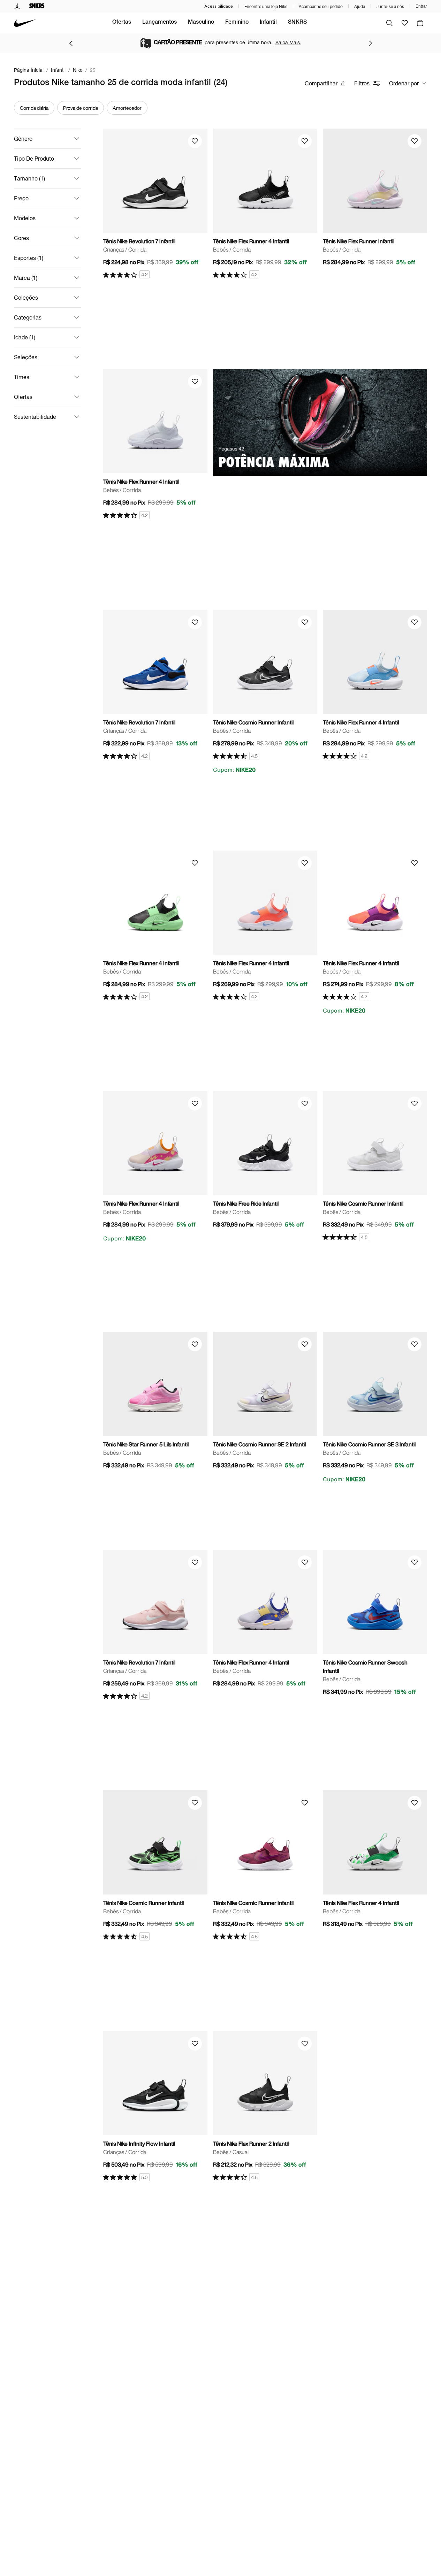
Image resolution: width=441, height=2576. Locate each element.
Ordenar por (404, 83)
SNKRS (297, 23)
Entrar (421, 6)
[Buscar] (389, 23)
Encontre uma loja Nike (266, 6)
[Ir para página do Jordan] (17, 6)
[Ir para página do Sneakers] (37, 6)
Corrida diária (34, 108)
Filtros (362, 83)
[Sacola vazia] (420, 23)
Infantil (268, 23)
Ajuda (360, 6)
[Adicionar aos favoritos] (195, 141)
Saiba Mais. (288, 42)
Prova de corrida (81, 108)
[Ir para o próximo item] (371, 43)
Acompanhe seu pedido (321, 6)
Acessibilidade (219, 6)
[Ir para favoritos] (405, 23)
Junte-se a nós (390, 6)
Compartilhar (321, 83)
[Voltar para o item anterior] (71, 43)
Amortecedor (127, 108)
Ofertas (122, 23)
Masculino (201, 23)
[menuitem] (122, 23)
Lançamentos (159, 23)
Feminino (237, 23)
